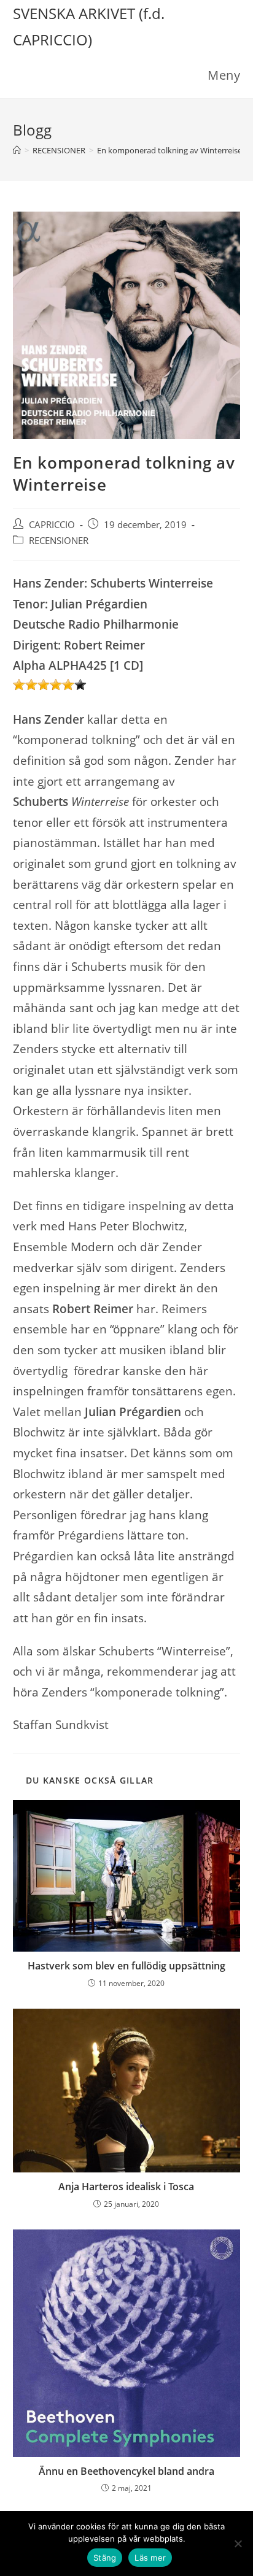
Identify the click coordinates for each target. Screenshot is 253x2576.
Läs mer (150, 2558)
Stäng (105, 2558)
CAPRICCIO (52, 525)
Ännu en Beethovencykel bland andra (126, 2471)
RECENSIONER (59, 541)
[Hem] (17, 150)
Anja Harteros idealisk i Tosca (126, 2187)
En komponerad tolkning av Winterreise (169, 150)
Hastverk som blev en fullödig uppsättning (126, 1966)
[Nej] (238, 2543)
